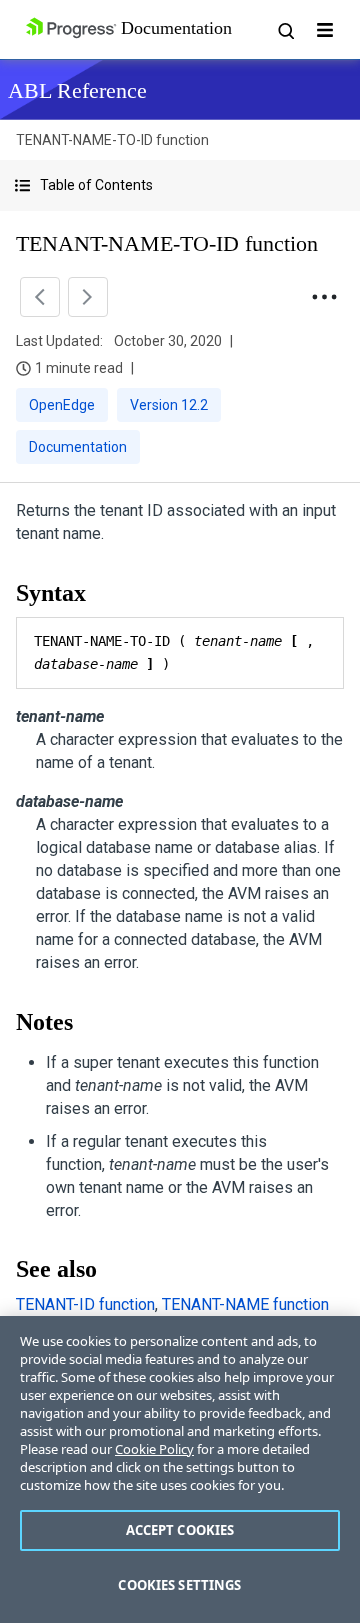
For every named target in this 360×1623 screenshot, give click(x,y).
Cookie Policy (154, 1449)
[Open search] (285, 30)
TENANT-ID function (85, 1304)
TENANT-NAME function (245, 1304)
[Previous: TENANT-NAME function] (40, 297)
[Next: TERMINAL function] (88, 297)
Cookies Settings (179, 1585)
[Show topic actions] (324, 297)
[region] (180, 1469)
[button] (180, 185)
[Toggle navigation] (325, 30)
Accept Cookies (180, 1530)
